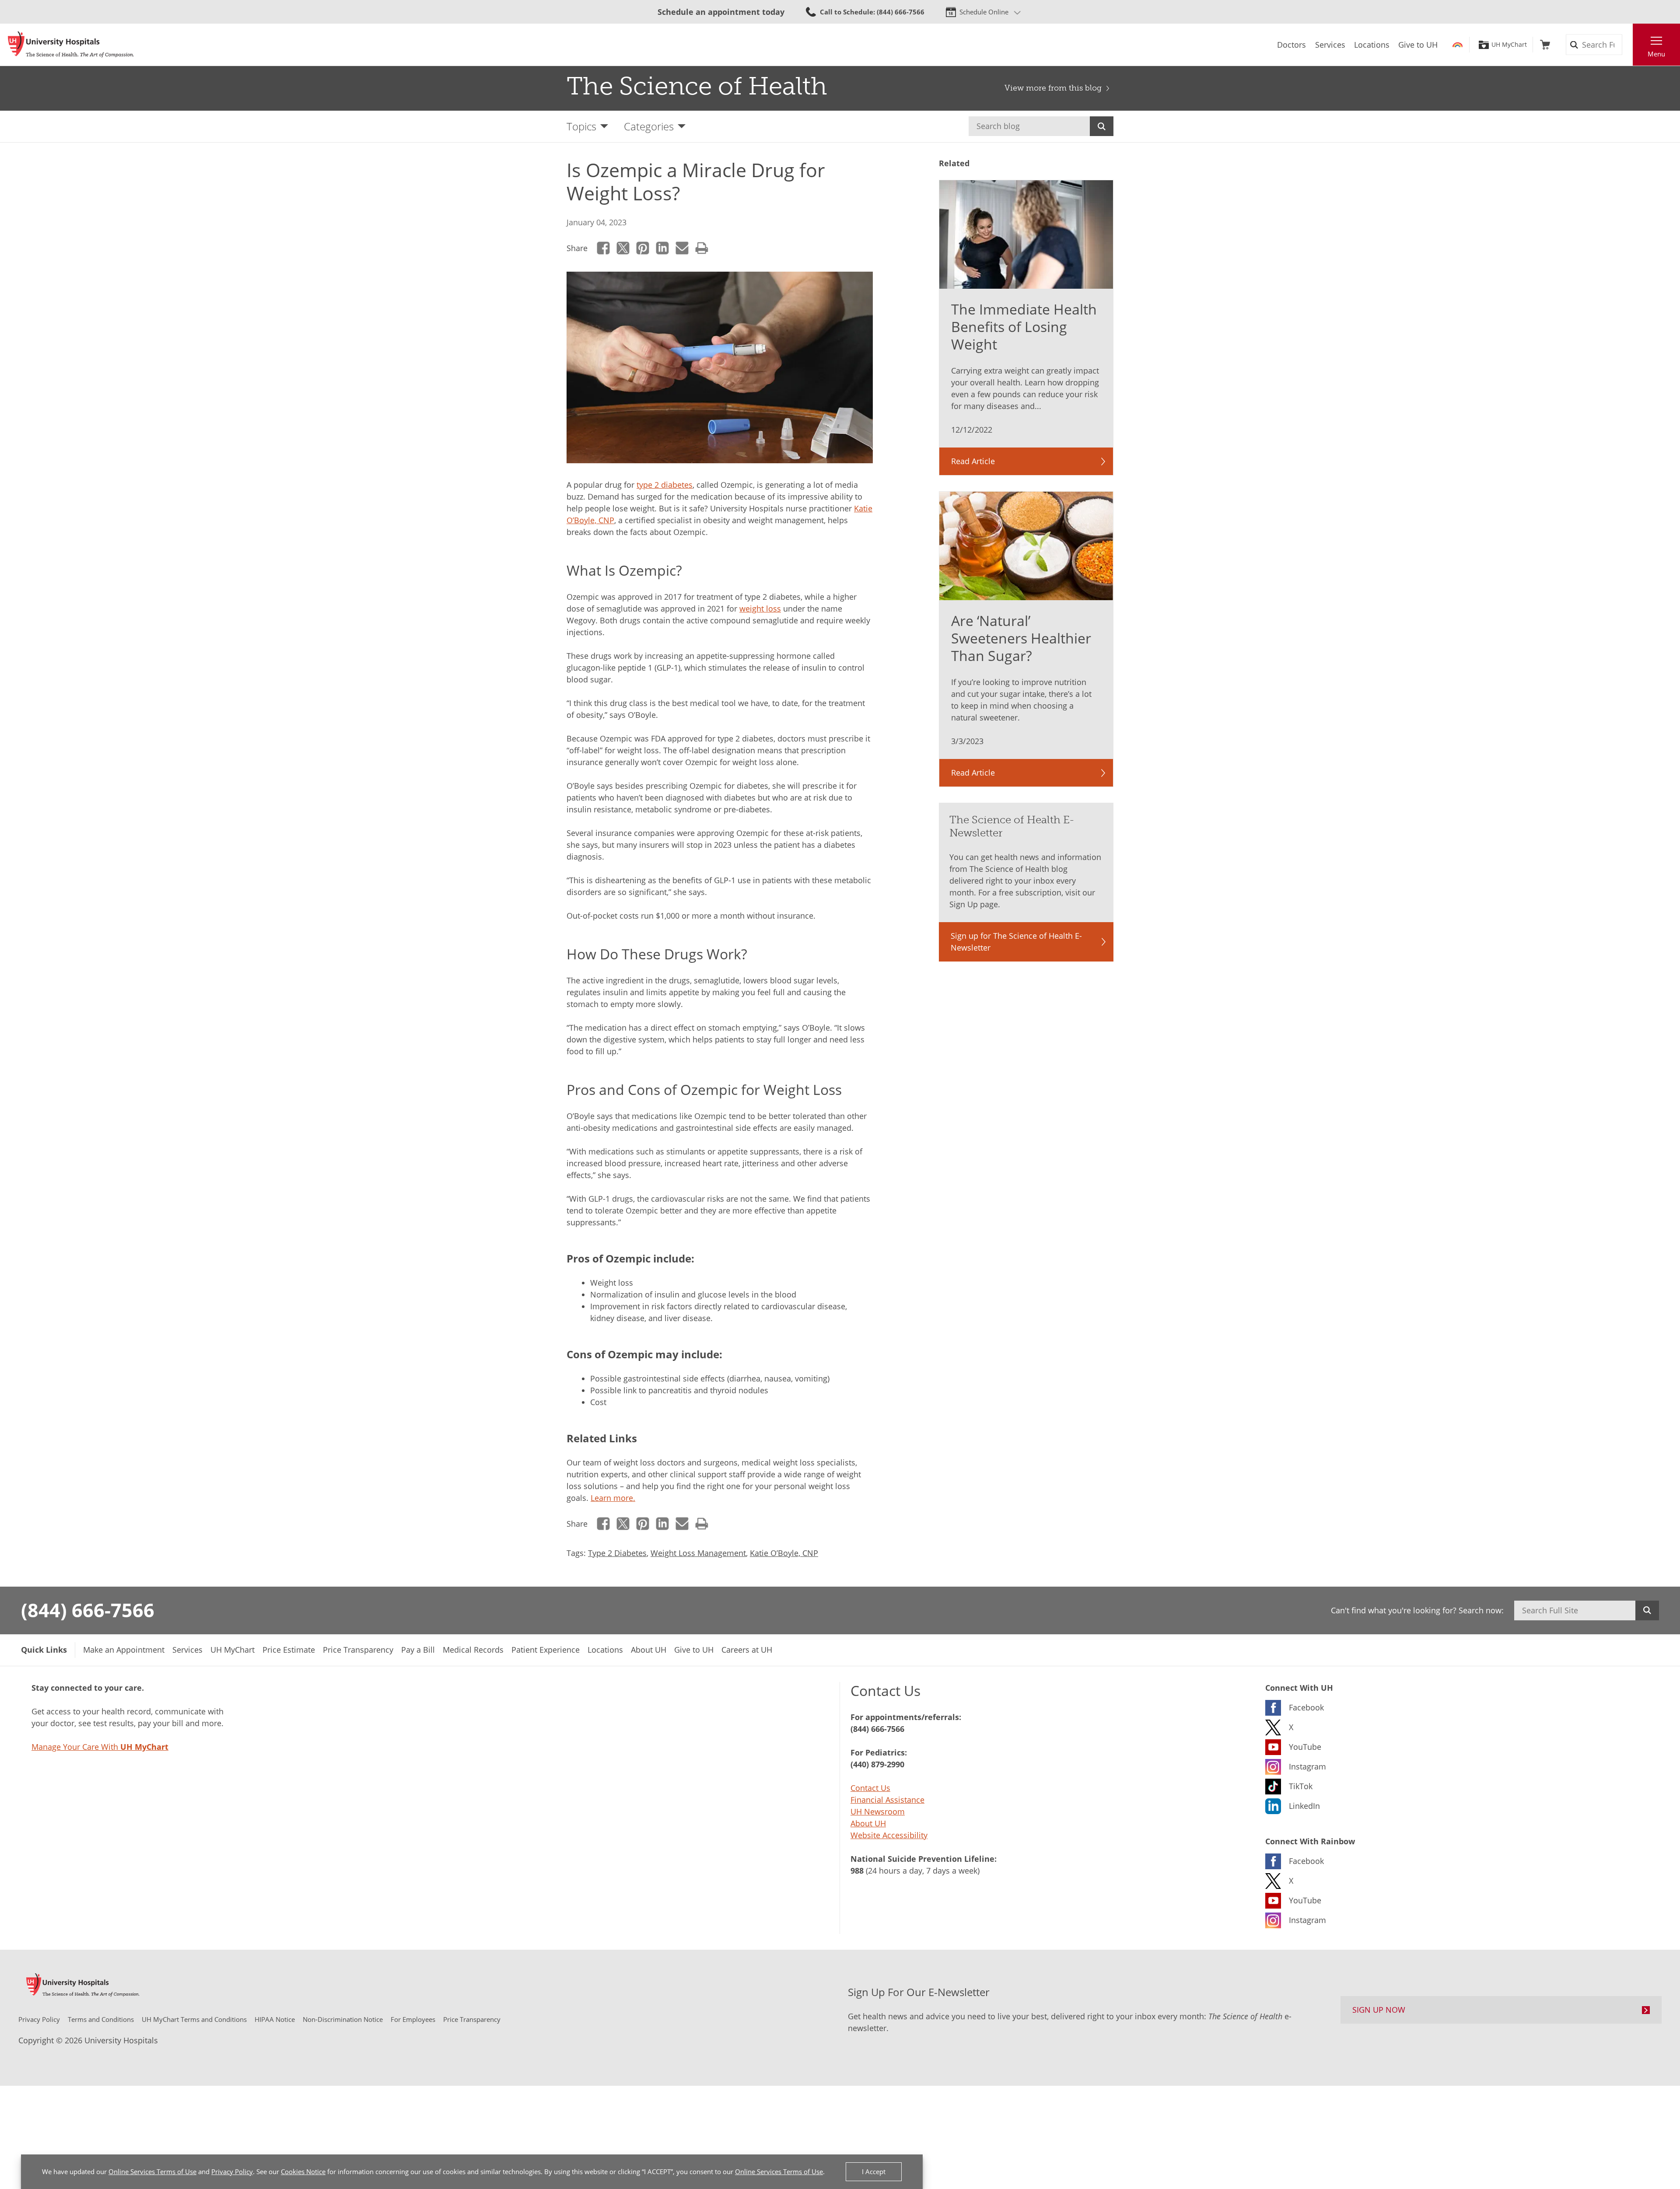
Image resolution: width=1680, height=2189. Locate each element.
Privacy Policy (232, 2172)
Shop (1545, 45)
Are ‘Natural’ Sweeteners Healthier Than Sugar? (1021, 638)
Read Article (973, 461)
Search (1102, 126)
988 (857, 1871)
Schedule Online (984, 12)
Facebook (604, 248)
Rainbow (1458, 45)
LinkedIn (663, 248)
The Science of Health (697, 86)
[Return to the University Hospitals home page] (71, 45)
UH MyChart (1509, 45)
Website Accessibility (889, 1835)
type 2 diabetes (665, 485)
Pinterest (643, 248)
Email (682, 248)
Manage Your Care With (100, 1747)
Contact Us (870, 1788)
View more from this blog (1053, 88)
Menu (1656, 54)
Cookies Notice (303, 2172)
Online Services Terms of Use (152, 2172)
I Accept (874, 2172)
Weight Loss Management (698, 1553)
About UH (868, 1823)
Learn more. (613, 1498)
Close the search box (1628, 45)
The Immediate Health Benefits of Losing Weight (1024, 327)
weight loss (760, 608)
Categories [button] (649, 126)
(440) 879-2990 (877, 1764)
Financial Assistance (887, 1800)
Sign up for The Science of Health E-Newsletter (1016, 942)
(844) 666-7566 (88, 1610)
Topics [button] (581, 126)
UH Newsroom (878, 1811)
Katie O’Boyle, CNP (784, 1553)
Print (702, 248)
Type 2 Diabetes (617, 1553)
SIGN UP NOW (1379, 2010)
